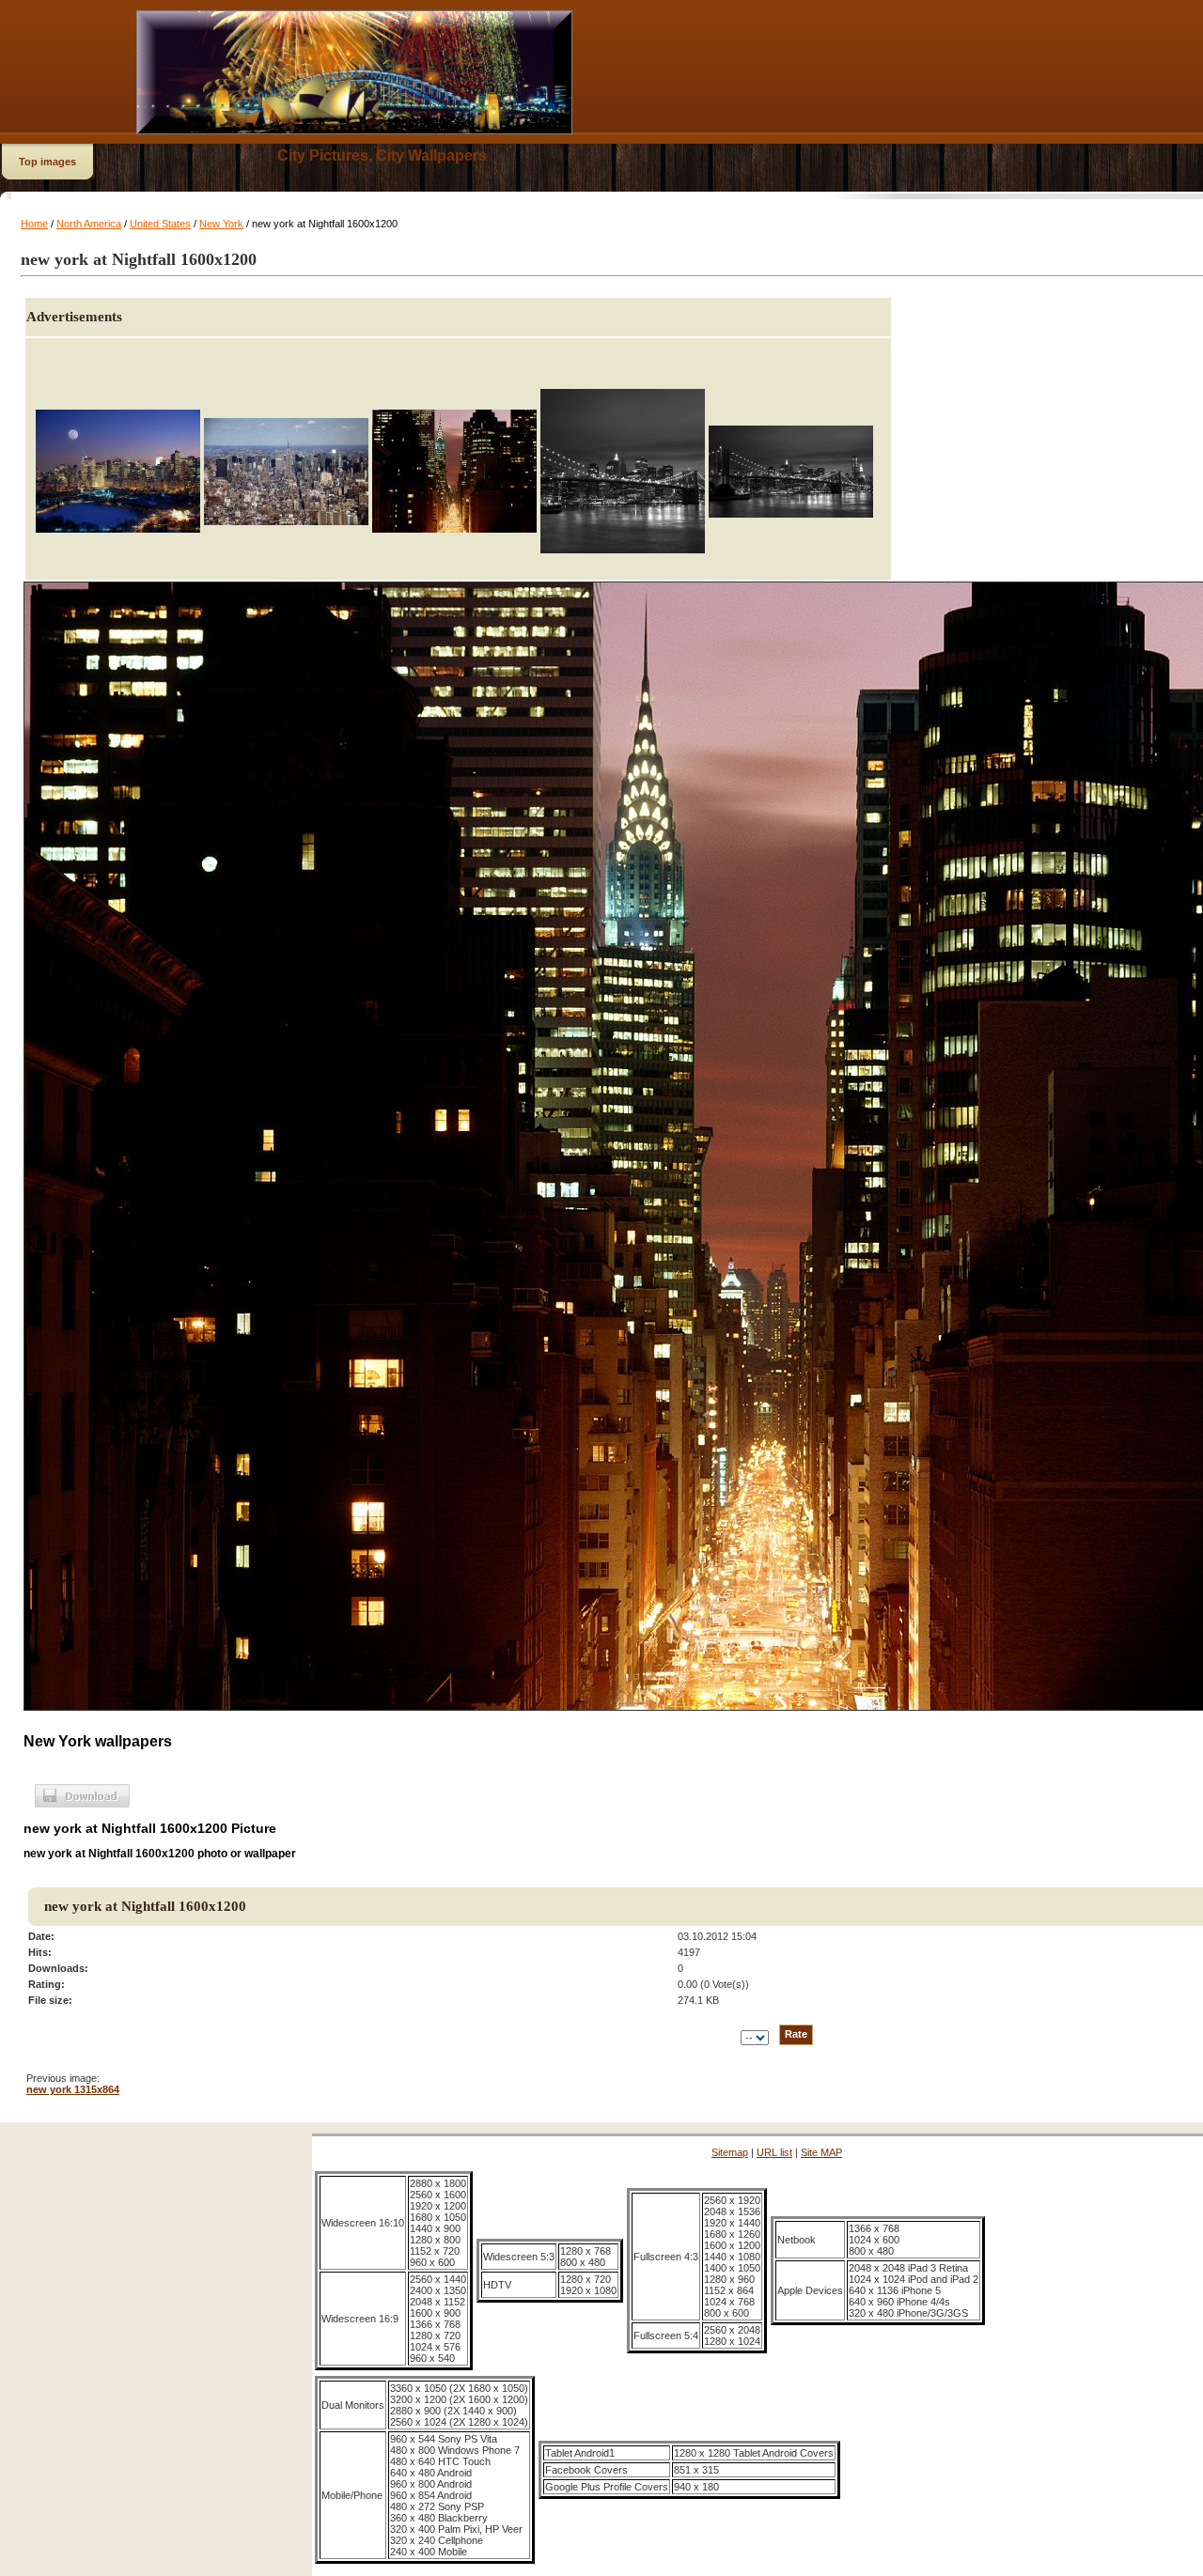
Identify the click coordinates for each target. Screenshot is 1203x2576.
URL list (774, 2152)
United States (160, 224)
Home (34, 224)
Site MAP (821, 2152)
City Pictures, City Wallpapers (382, 155)
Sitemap (730, 2152)
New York (221, 224)
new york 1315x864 (73, 2089)
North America (89, 224)
